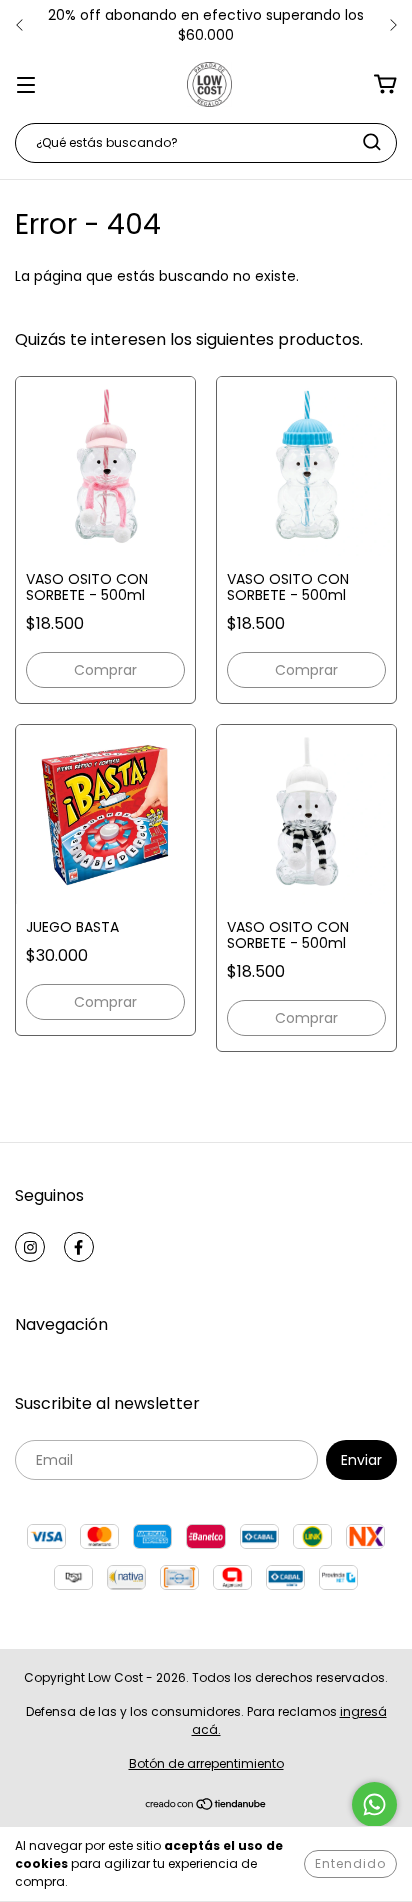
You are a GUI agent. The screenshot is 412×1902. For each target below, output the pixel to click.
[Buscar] (372, 142)
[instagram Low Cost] (30, 1247)
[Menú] (26, 84)
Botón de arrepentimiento (206, 1763)
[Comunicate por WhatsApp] (374, 1804)
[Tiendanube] (206, 1806)
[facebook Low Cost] (79, 1247)
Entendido (350, 1863)
